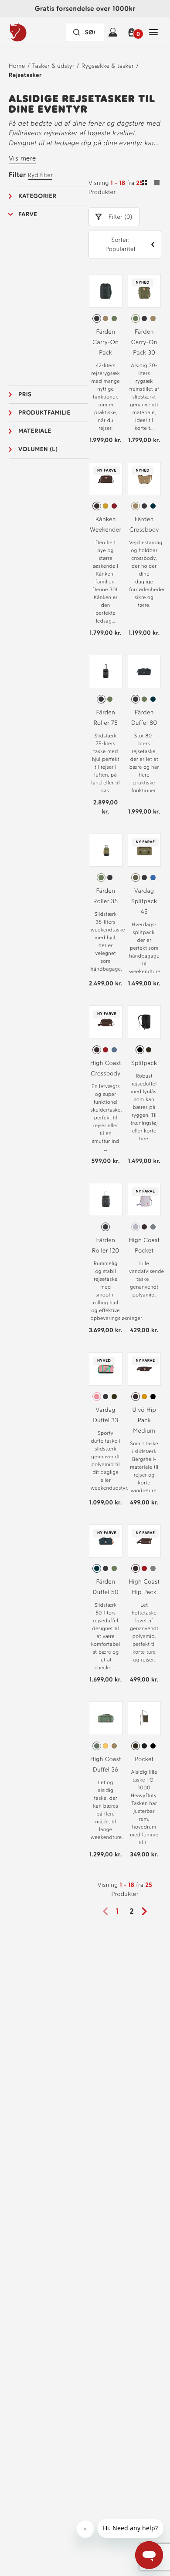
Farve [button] (28, 214)
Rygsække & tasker (108, 66)
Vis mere (22, 158)
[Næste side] (147, 1911)
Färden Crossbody (144, 524)
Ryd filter (40, 175)
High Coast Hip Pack (144, 1587)
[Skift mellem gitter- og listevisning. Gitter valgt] (151, 184)
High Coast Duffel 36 (106, 1764)
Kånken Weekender (105, 524)
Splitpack (144, 1063)
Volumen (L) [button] (38, 449)
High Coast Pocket (144, 1245)
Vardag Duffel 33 (105, 1415)
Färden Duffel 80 (144, 718)
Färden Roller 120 (105, 1245)
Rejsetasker (25, 75)
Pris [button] (25, 394)
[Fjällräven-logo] (35, 32)
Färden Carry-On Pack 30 (144, 342)
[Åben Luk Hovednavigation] (153, 32)
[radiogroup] (106, 318)
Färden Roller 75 (105, 718)
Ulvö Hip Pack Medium (144, 1420)
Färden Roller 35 (105, 896)
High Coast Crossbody (106, 1068)
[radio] (97, 318)
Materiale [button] (35, 431)
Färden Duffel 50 (106, 1587)
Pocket (144, 1759)
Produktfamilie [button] (44, 413)
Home (17, 66)
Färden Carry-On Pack (105, 342)
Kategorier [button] (37, 196)
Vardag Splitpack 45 (144, 901)
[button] (133, 32)
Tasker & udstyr (53, 66)
